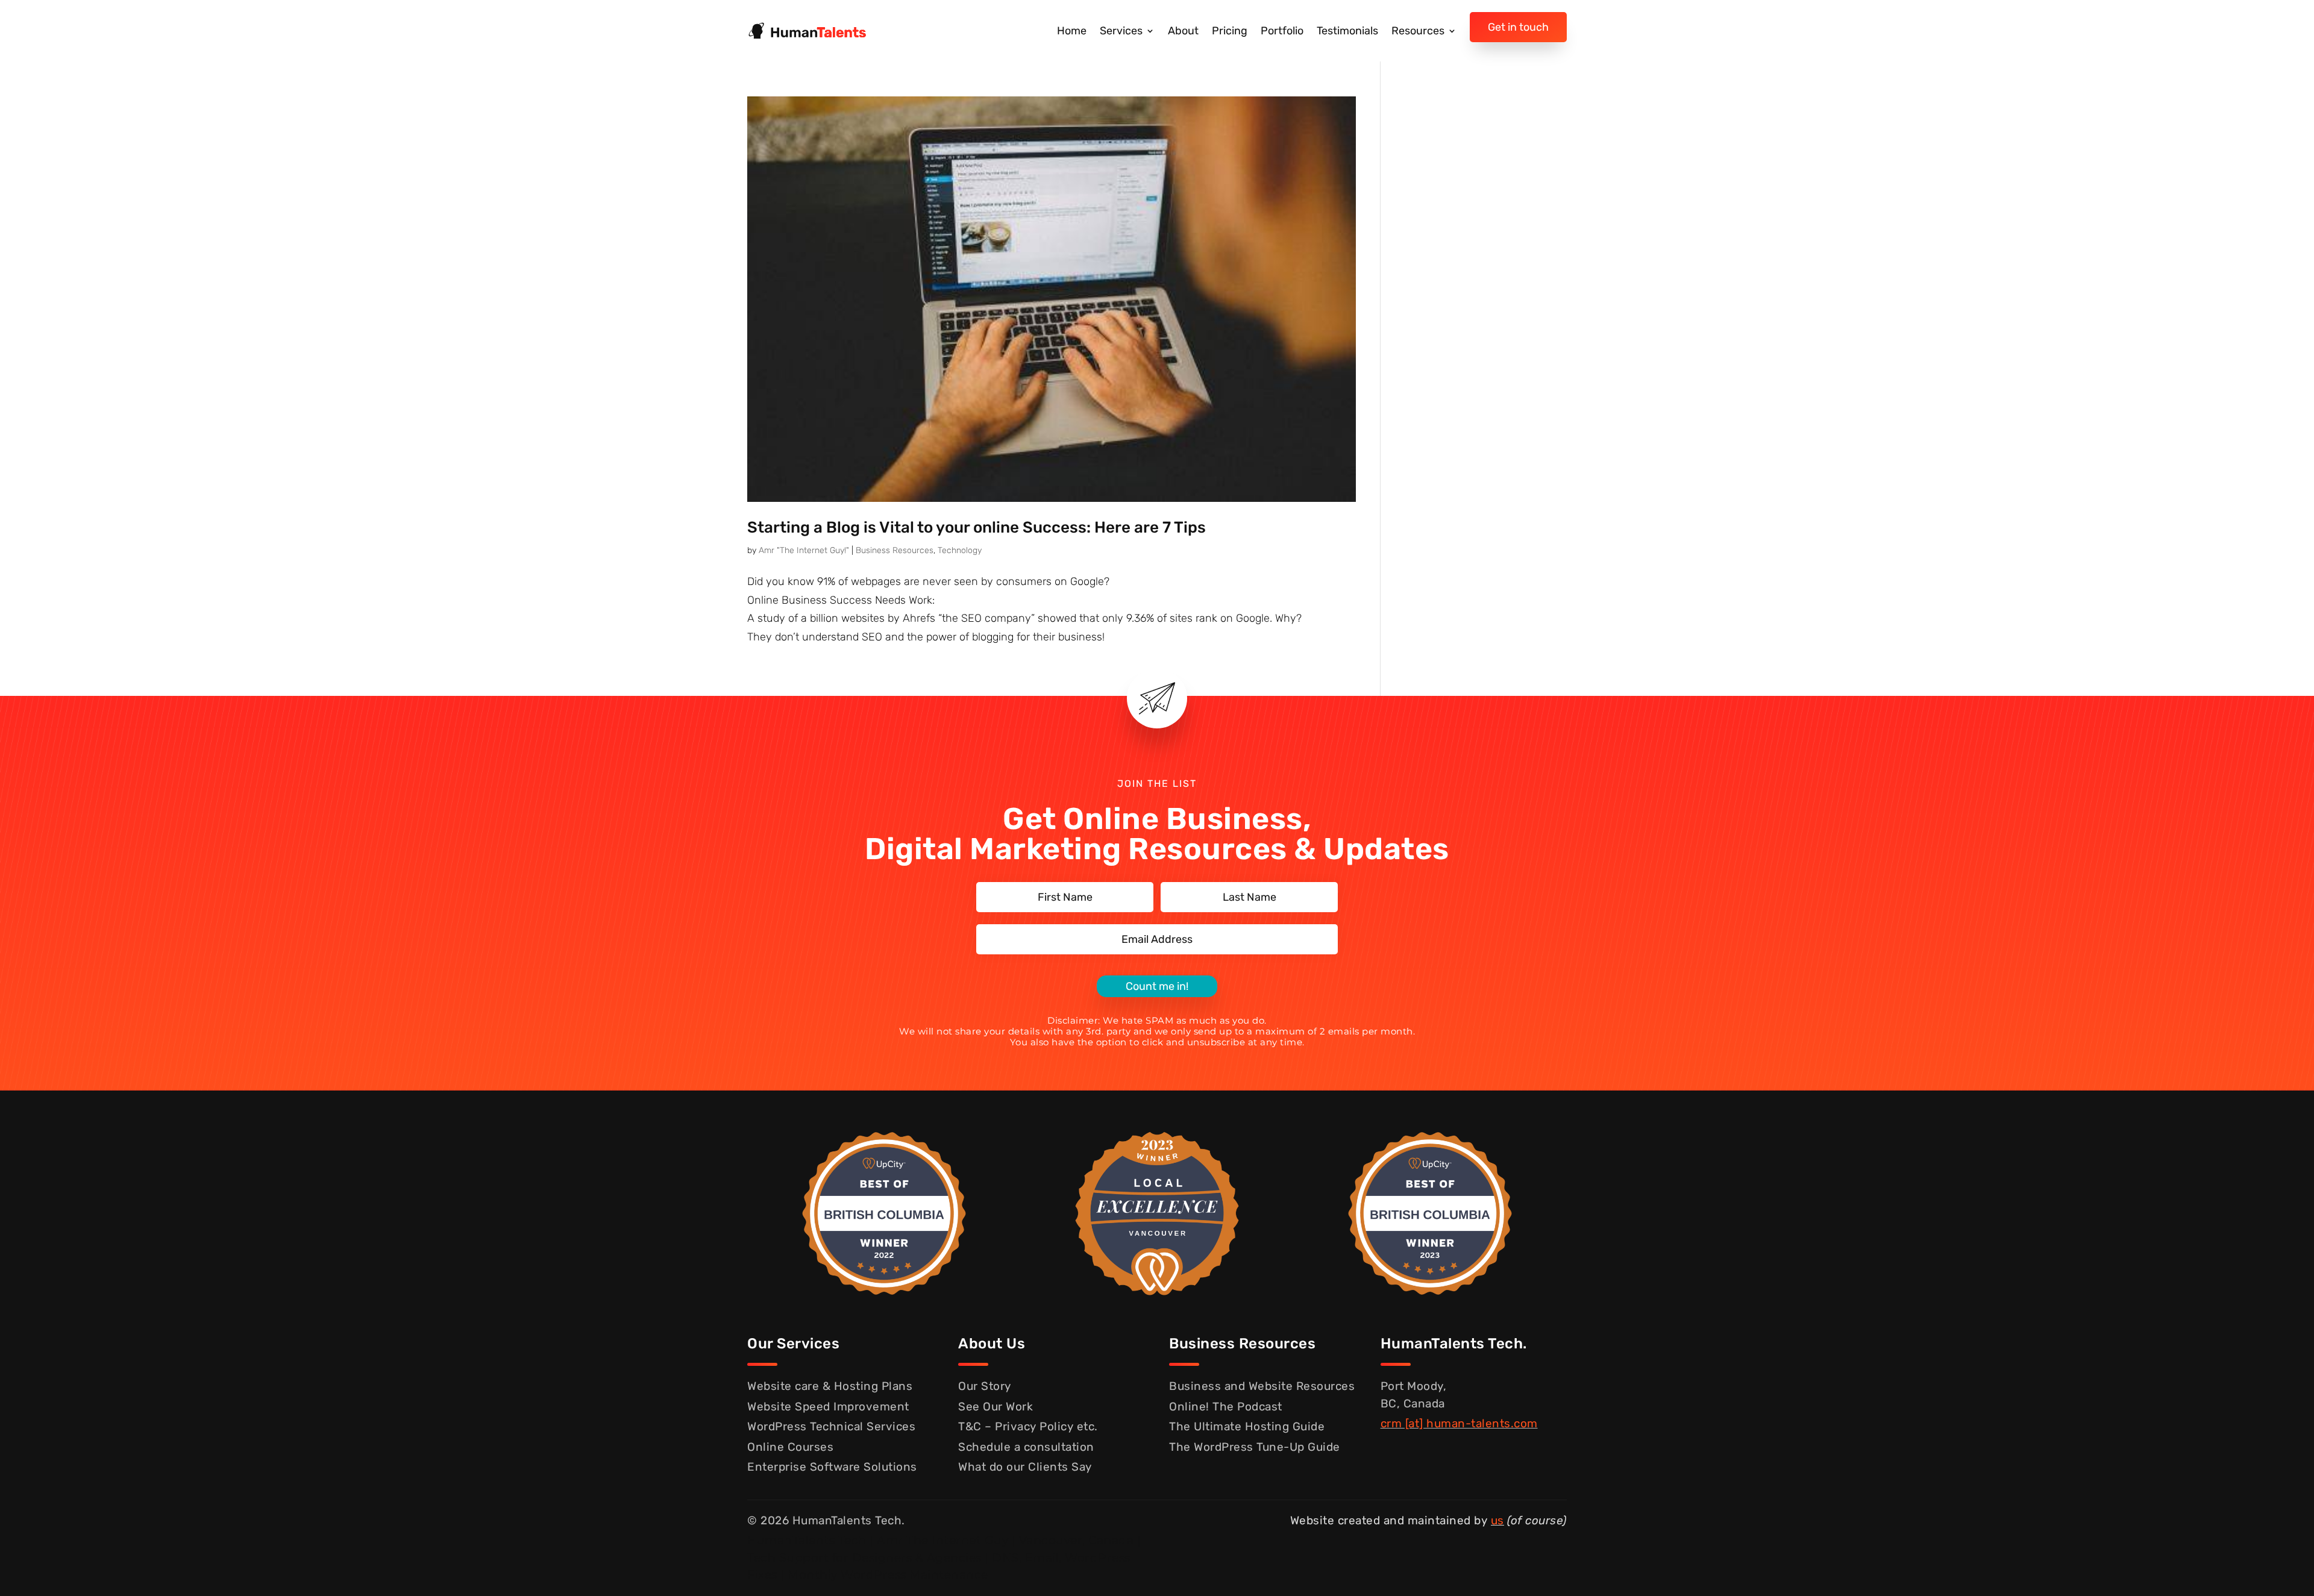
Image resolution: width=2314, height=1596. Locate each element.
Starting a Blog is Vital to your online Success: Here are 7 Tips (977, 527)
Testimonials (1347, 31)
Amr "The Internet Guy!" (804, 550)
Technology (960, 550)
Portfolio (1282, 31)
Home (1072, 31)
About (1183, 31)
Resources (1418, 31)
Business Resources (895, 550)
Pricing (1230, 31)
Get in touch (1518, 27)
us (1497, 1520)
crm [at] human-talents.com (1459, 1423)
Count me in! (1157, 986)
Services (1121, 31)
